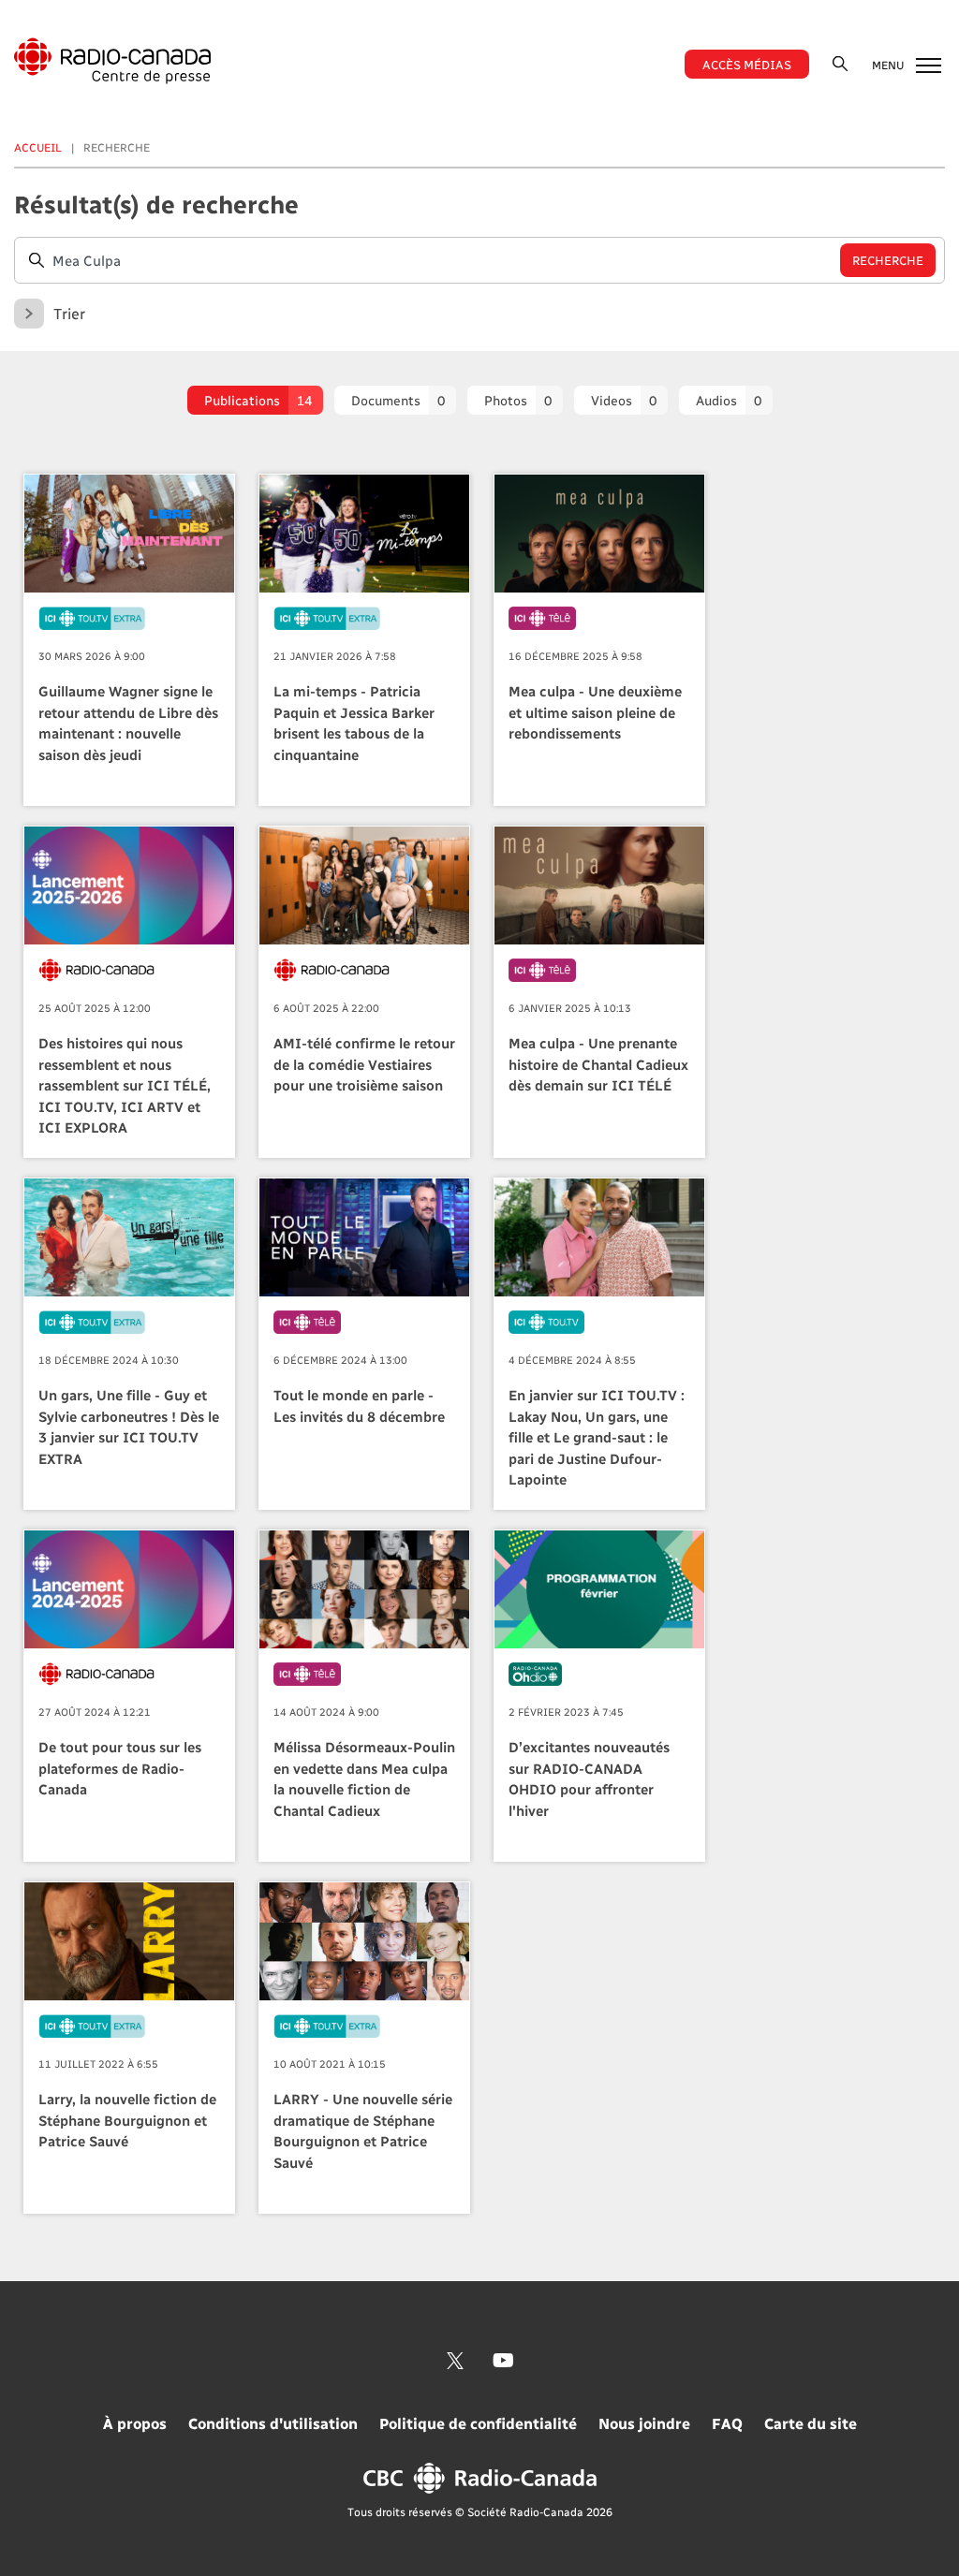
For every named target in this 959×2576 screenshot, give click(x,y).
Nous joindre (644, 2423)
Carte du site (811, 2423)
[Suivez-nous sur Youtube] (503, 2361)
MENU (889, 65)
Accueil (38, 147)
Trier (69, 313)
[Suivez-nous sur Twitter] (455, 2361)
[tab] (255, 400)
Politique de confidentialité (478, 2423)
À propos (135, 2423)
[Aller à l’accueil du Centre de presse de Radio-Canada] (112, 61)
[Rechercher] (840, 63)
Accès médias (747, 64)
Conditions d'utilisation (273, 2423)
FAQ (727, 2423)
